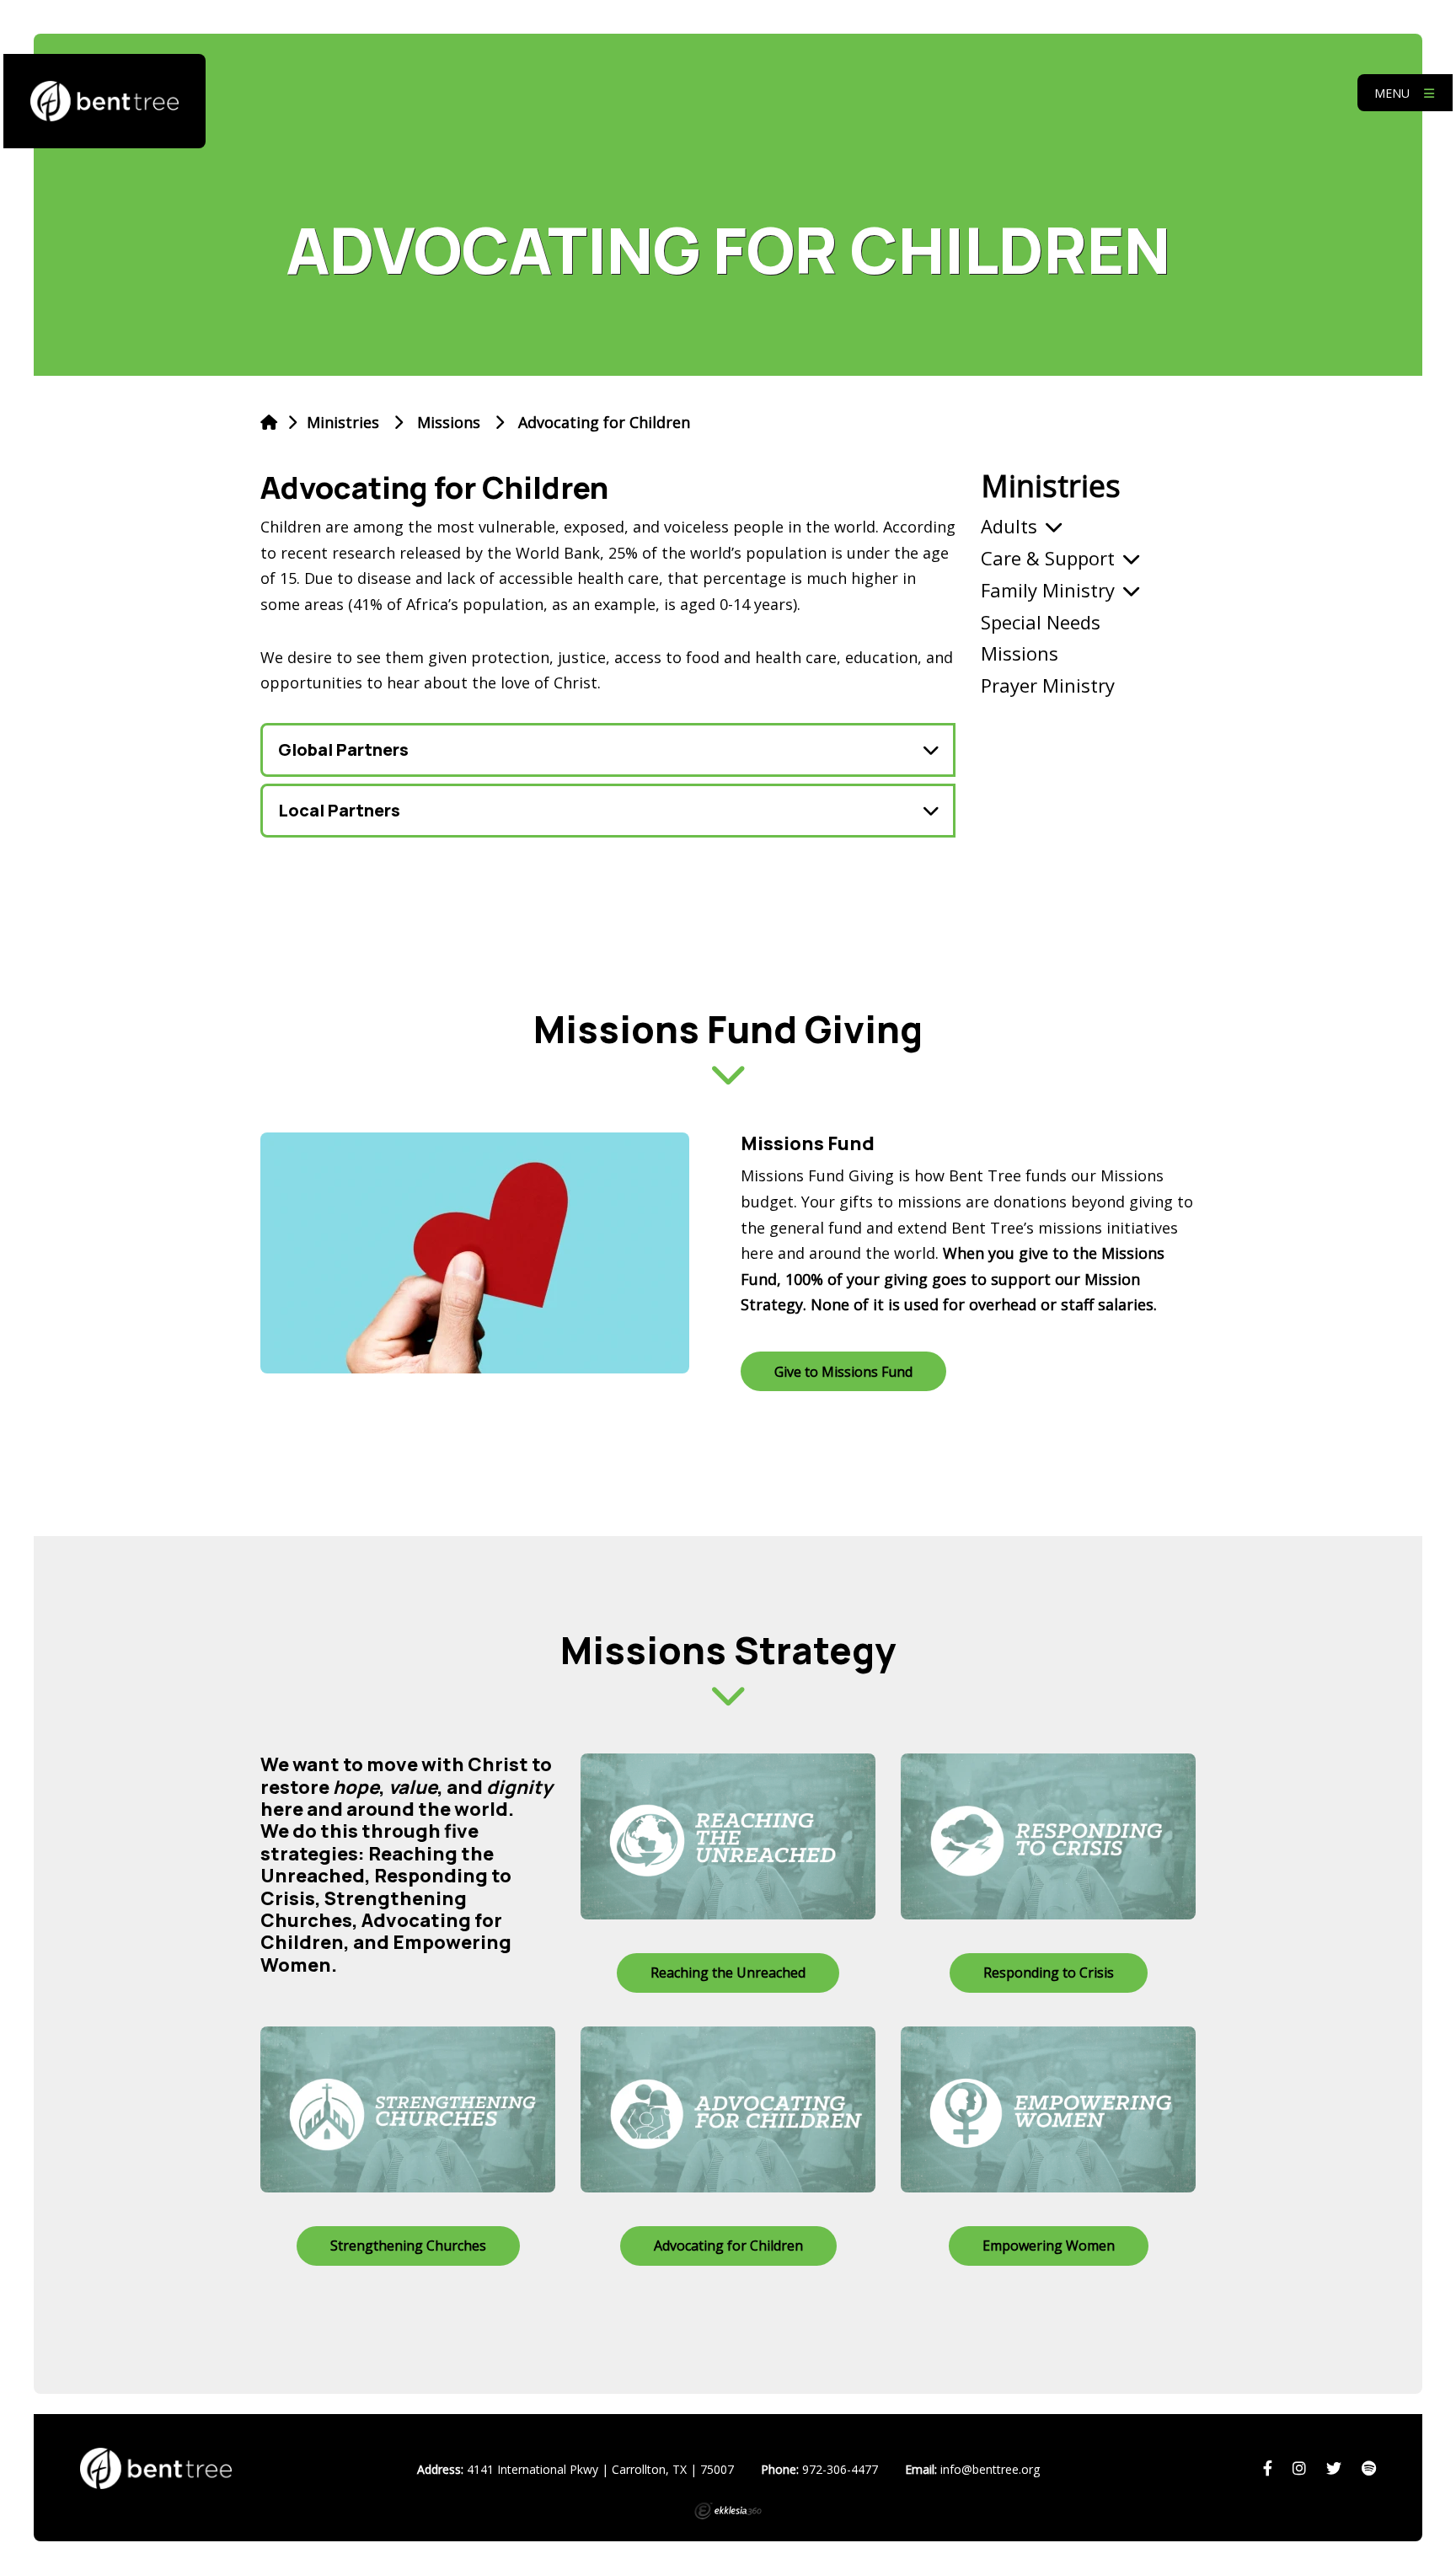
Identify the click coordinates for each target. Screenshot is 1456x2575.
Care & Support (1048, 558)
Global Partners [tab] (343, 749)
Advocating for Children (728, 2246)
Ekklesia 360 (728, 2511)
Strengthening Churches (408, 2246)
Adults (1009, 526)
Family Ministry (1048, 590)
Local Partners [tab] (339, 810)
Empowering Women (1049, 2246)
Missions (449, 422)
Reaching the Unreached (728, 1973)
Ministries (1051, 486)
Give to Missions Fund (843, 1372)
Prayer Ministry (1048, 685)
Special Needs (1041, 622)
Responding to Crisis (1049, 1973)
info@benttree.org (990, 2469)
